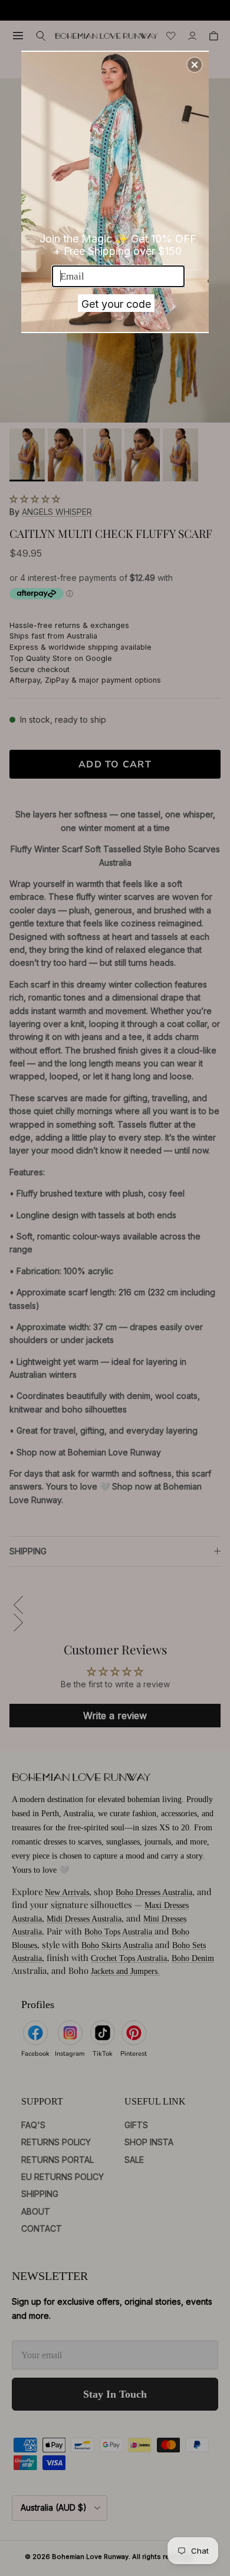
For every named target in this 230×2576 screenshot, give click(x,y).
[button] (195, 65)
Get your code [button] (116, 304)
